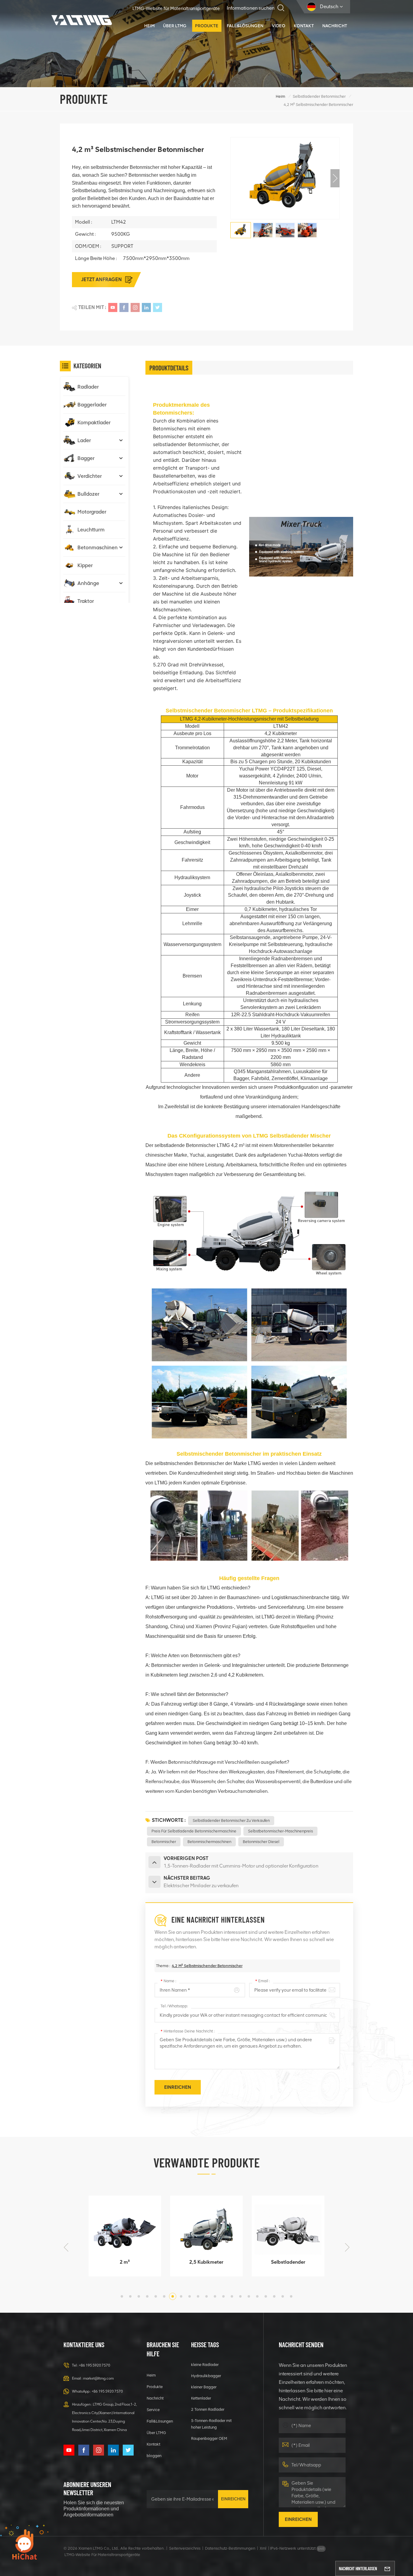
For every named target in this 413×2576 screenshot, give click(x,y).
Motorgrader (92, 512)
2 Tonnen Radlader (208, 2409)
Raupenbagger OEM (209, 2438)
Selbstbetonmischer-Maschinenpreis (280, 1831)
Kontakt (304, 26)
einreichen (233, 2499)
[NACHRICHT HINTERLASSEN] (387, 2568)
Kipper (85, 565)
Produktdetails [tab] (169, 368)
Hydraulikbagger (206, 2376)
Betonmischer (164, 1842)
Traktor (86, 601)
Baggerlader (92, 405)
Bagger (86, 458)
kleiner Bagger (204, 2387)
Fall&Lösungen (245, 26)
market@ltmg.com (98, 2378)
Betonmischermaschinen (209, 1842)
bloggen (154, 2456)
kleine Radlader (205, 2365)
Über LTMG (175, 26)
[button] (335, 178)
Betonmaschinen (98, 547)
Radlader (88, 387)
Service (153, 2410)
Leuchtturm (91, 530)
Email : (263, 1981)
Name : (168, 1981)
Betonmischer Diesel (261, 1842)
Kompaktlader (94, 422)
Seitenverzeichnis (185, 2548)
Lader (84, 440)
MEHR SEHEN (121, 2269)
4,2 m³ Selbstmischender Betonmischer (207, 1966)
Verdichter (90, 476)
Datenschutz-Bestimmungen (230, 2548)
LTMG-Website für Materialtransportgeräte (176, 8)
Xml (263, 2548)
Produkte (207, 26)
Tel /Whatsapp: (174, 2006)
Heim (149, 26)
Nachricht (335, 26)
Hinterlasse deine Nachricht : (188, 2031)
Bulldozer (88, 494)
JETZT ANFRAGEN (102, 279)
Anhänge (88, 583)
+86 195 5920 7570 (94, 2365)
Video (279, 26)
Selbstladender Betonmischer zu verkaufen (231, 1820)
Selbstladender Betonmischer (319, 96)
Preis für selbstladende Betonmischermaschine (194, 1831)
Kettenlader (201, 2398)
